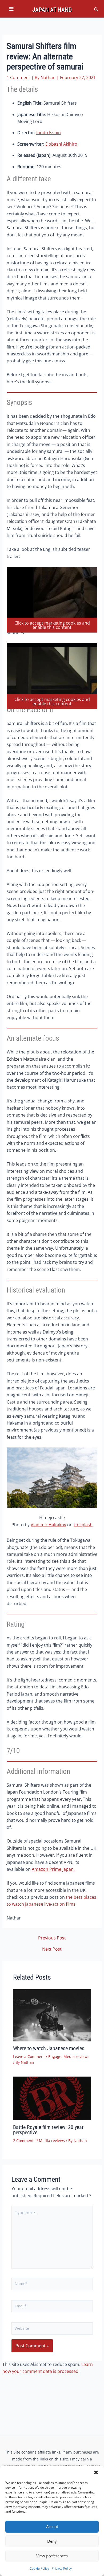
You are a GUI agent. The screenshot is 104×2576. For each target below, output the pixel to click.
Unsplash (83, 1525)
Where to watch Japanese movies (49, 2048)
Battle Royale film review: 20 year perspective (48, 2130)
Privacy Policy (62, 2568)
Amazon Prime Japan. (53, 1869)
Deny (52, 2541)
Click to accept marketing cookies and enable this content (52, 625)
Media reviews (76, 2056)
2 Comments (24, 2141)
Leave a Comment (29, 2056)
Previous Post (52, 1938)
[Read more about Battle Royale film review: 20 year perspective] (52, 2099)
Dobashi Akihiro (61, 144)
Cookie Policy (39, 2568)
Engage (55, 2056)
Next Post (52, 1949)
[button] (96, 2472)
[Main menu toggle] (11, 9)
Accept (52, 2526)
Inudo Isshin (49, 133)
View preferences (52, 2556)
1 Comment (18, 77)
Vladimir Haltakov (48, 1525)
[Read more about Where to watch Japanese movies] (52, 2015)
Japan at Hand (52, 10)
